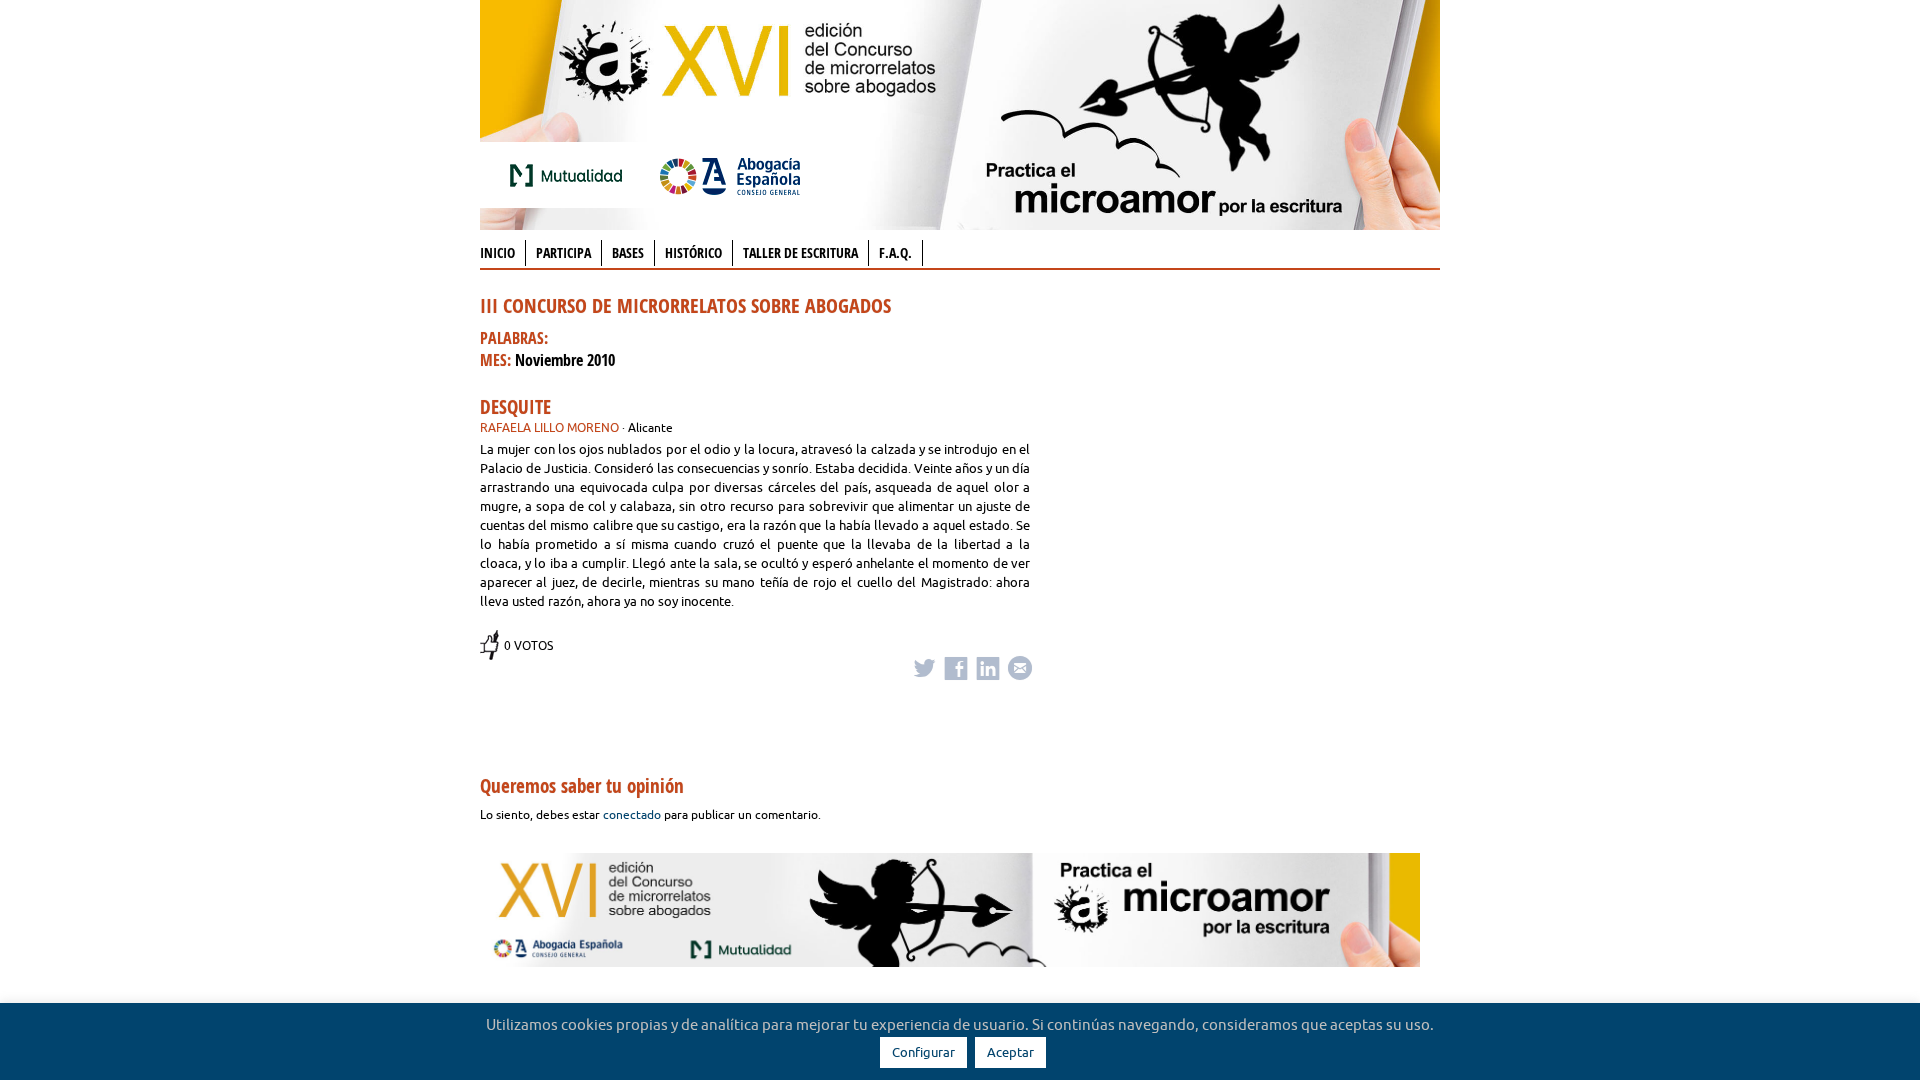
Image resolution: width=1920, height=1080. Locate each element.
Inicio (497, 252)
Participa (563, 252)
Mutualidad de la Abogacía (570, 175)
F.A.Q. (895, 252)
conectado (632, 814)
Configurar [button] (923, 1052)
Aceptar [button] (1010, 1052)
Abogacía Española (730, 175)
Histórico (693, 252)
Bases (628, 252)
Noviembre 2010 (565, 360)
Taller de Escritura (800, 252)
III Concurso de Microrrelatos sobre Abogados (685, 305)
